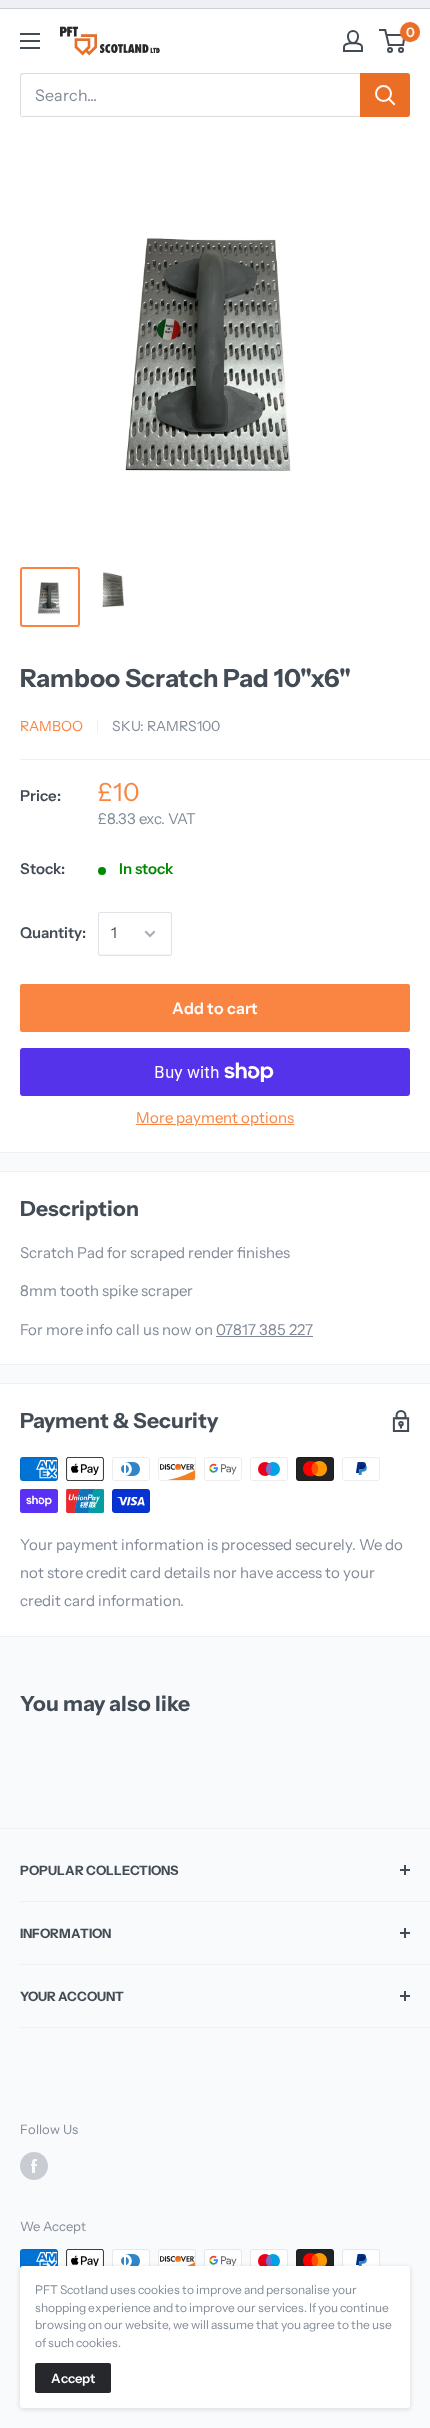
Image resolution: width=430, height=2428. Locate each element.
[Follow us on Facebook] (34, 2166)
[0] (393, 41)
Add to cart (215, 1008)
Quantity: (53, 932)
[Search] (385, 95)
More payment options (215, 1117)
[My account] (353, 41)
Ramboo (51, 726)
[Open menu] (30, 41)
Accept (73, 2378)
